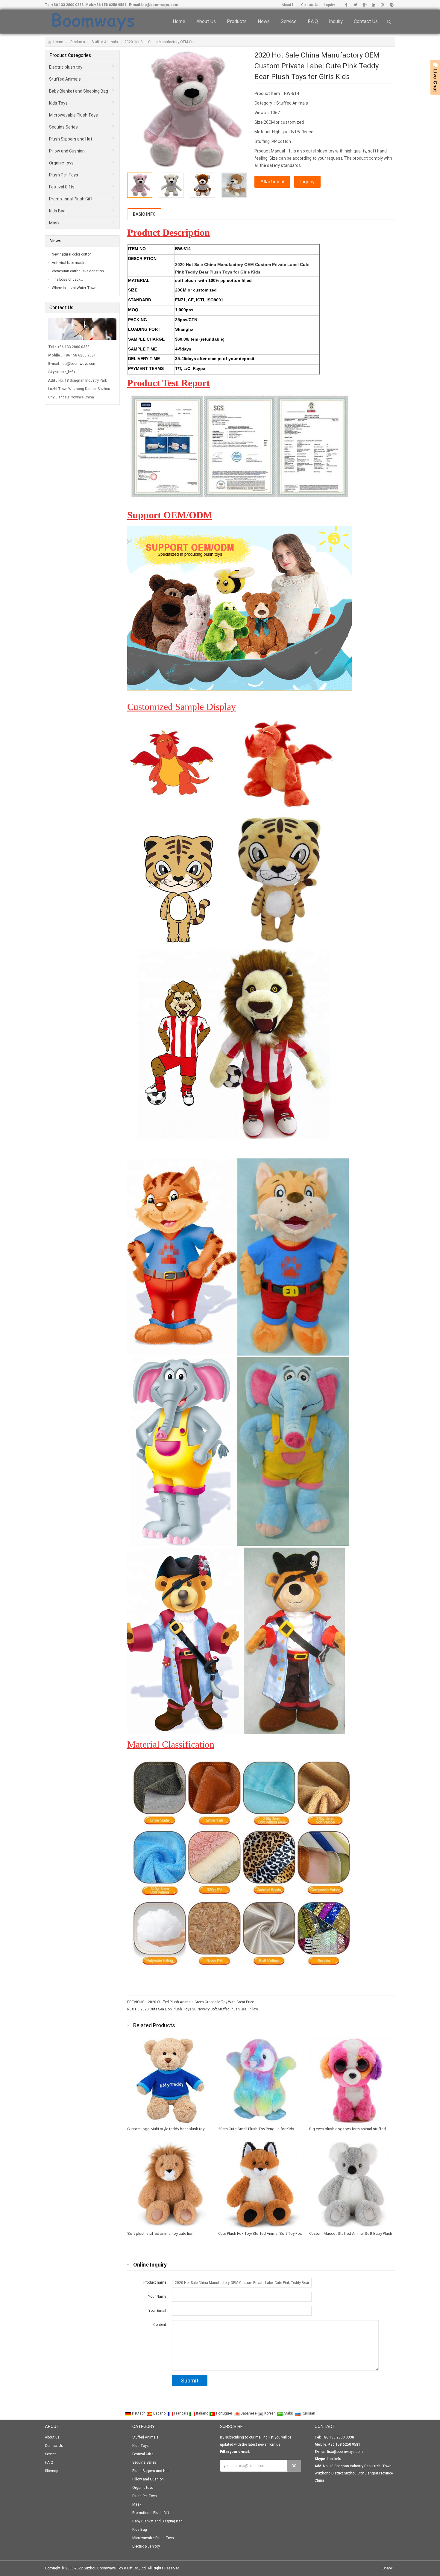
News (264, 21)
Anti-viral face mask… (69, 263)
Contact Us (310, 5)
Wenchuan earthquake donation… (79, 271)
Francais (181, 2413)
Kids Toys (58, 103)
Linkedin (373, 5)
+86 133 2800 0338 (67, 5)
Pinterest (382, 5)
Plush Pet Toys (64, 175)
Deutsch (139, 2413)
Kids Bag (57, 211)
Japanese (249, 2413)
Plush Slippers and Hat (71, 139)
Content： (161, 2325)
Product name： (157, 2282)
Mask (54, 223)
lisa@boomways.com (159, 5)
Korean (270, 2413)
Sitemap (51, 2471)
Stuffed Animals (105, 42)
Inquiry (329, 5)
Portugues (224, 2413)
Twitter (355, 5)
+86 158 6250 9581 (110, 5)
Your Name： (159, 2297)
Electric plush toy (66, 67)
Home (179, 21)
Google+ (364, 5)
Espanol (160, 2413)
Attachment (272, 182)
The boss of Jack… (67, 279)
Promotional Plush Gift (71, 199)
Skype (391, 5)
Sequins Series (63, 127)
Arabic (289, 2413)
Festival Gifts (62, 187)
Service (289, 21)
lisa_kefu (68, 372)
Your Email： (159, 2311)
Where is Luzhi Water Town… (75, 288)
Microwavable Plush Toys (73, 115)
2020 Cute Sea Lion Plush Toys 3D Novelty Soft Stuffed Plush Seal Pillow (199, 2009)
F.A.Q (313, 21)
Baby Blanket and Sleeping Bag (79, 91)
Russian (308, 2413)
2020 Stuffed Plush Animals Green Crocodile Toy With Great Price (201, 2002)
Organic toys (61, 163)
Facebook (346, 5)
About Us (289, 5)
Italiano (202, 2413)
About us (206, 21)
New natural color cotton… (73, 254)
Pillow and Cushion (67, 151)
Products (237, 21)
